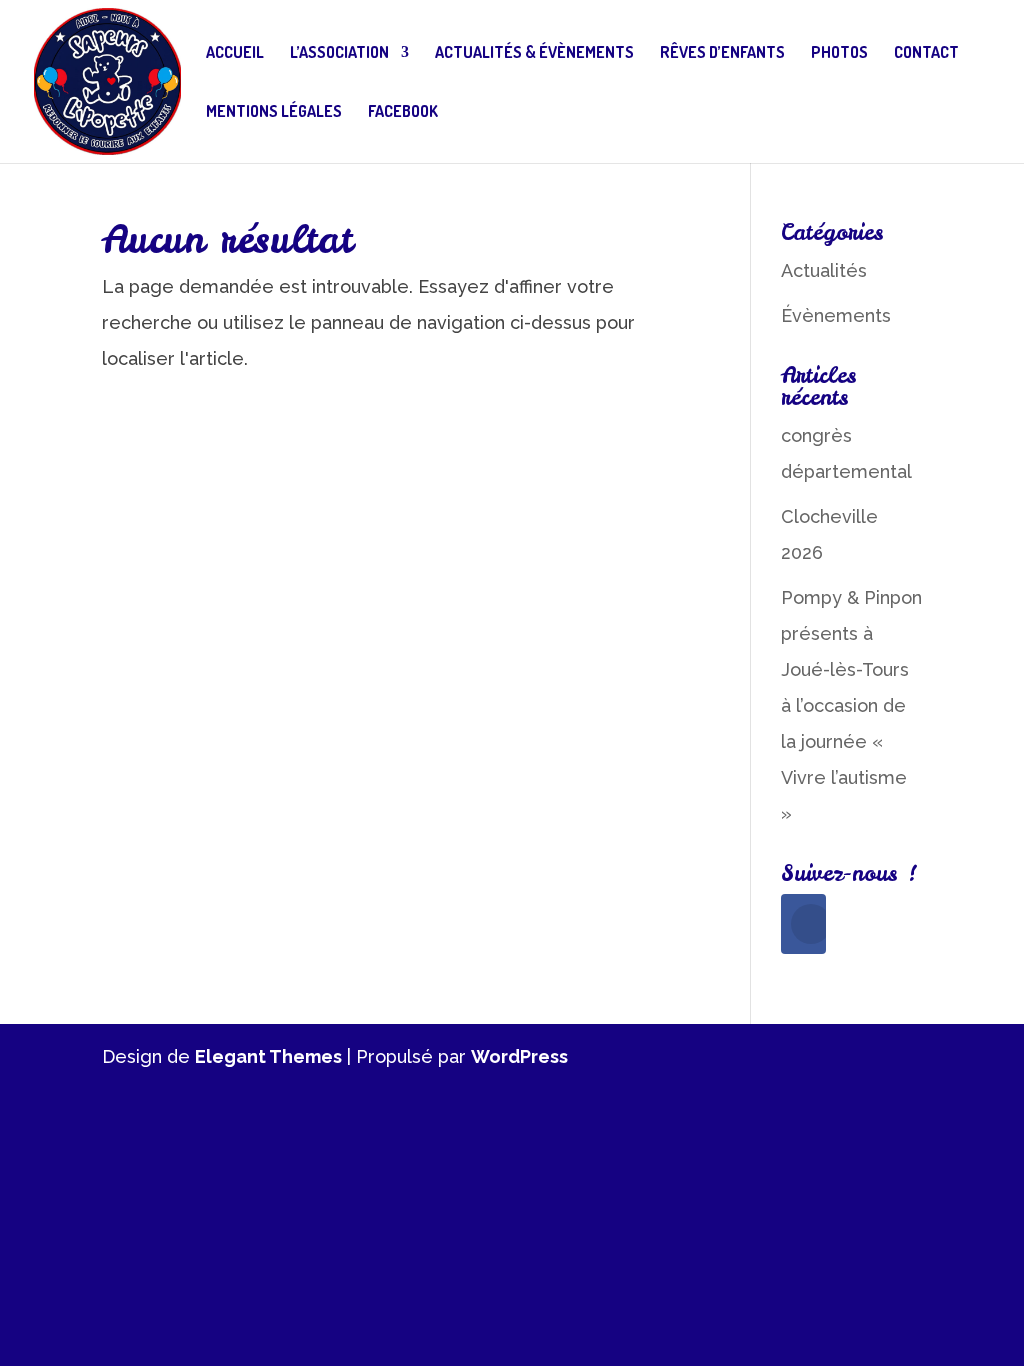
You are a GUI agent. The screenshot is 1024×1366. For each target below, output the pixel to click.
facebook (403, 112)
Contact (926, 53)
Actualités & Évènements (534, 53)
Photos (839, 53)
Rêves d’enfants (722, 53)
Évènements (836, 315)
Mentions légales (274, 112)
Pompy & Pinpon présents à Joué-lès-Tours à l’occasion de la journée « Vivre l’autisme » (851, 705)
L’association (339, 53)
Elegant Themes (268, 1056)
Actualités (824, 270)
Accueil (235, 53)
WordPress (519, 1056)
